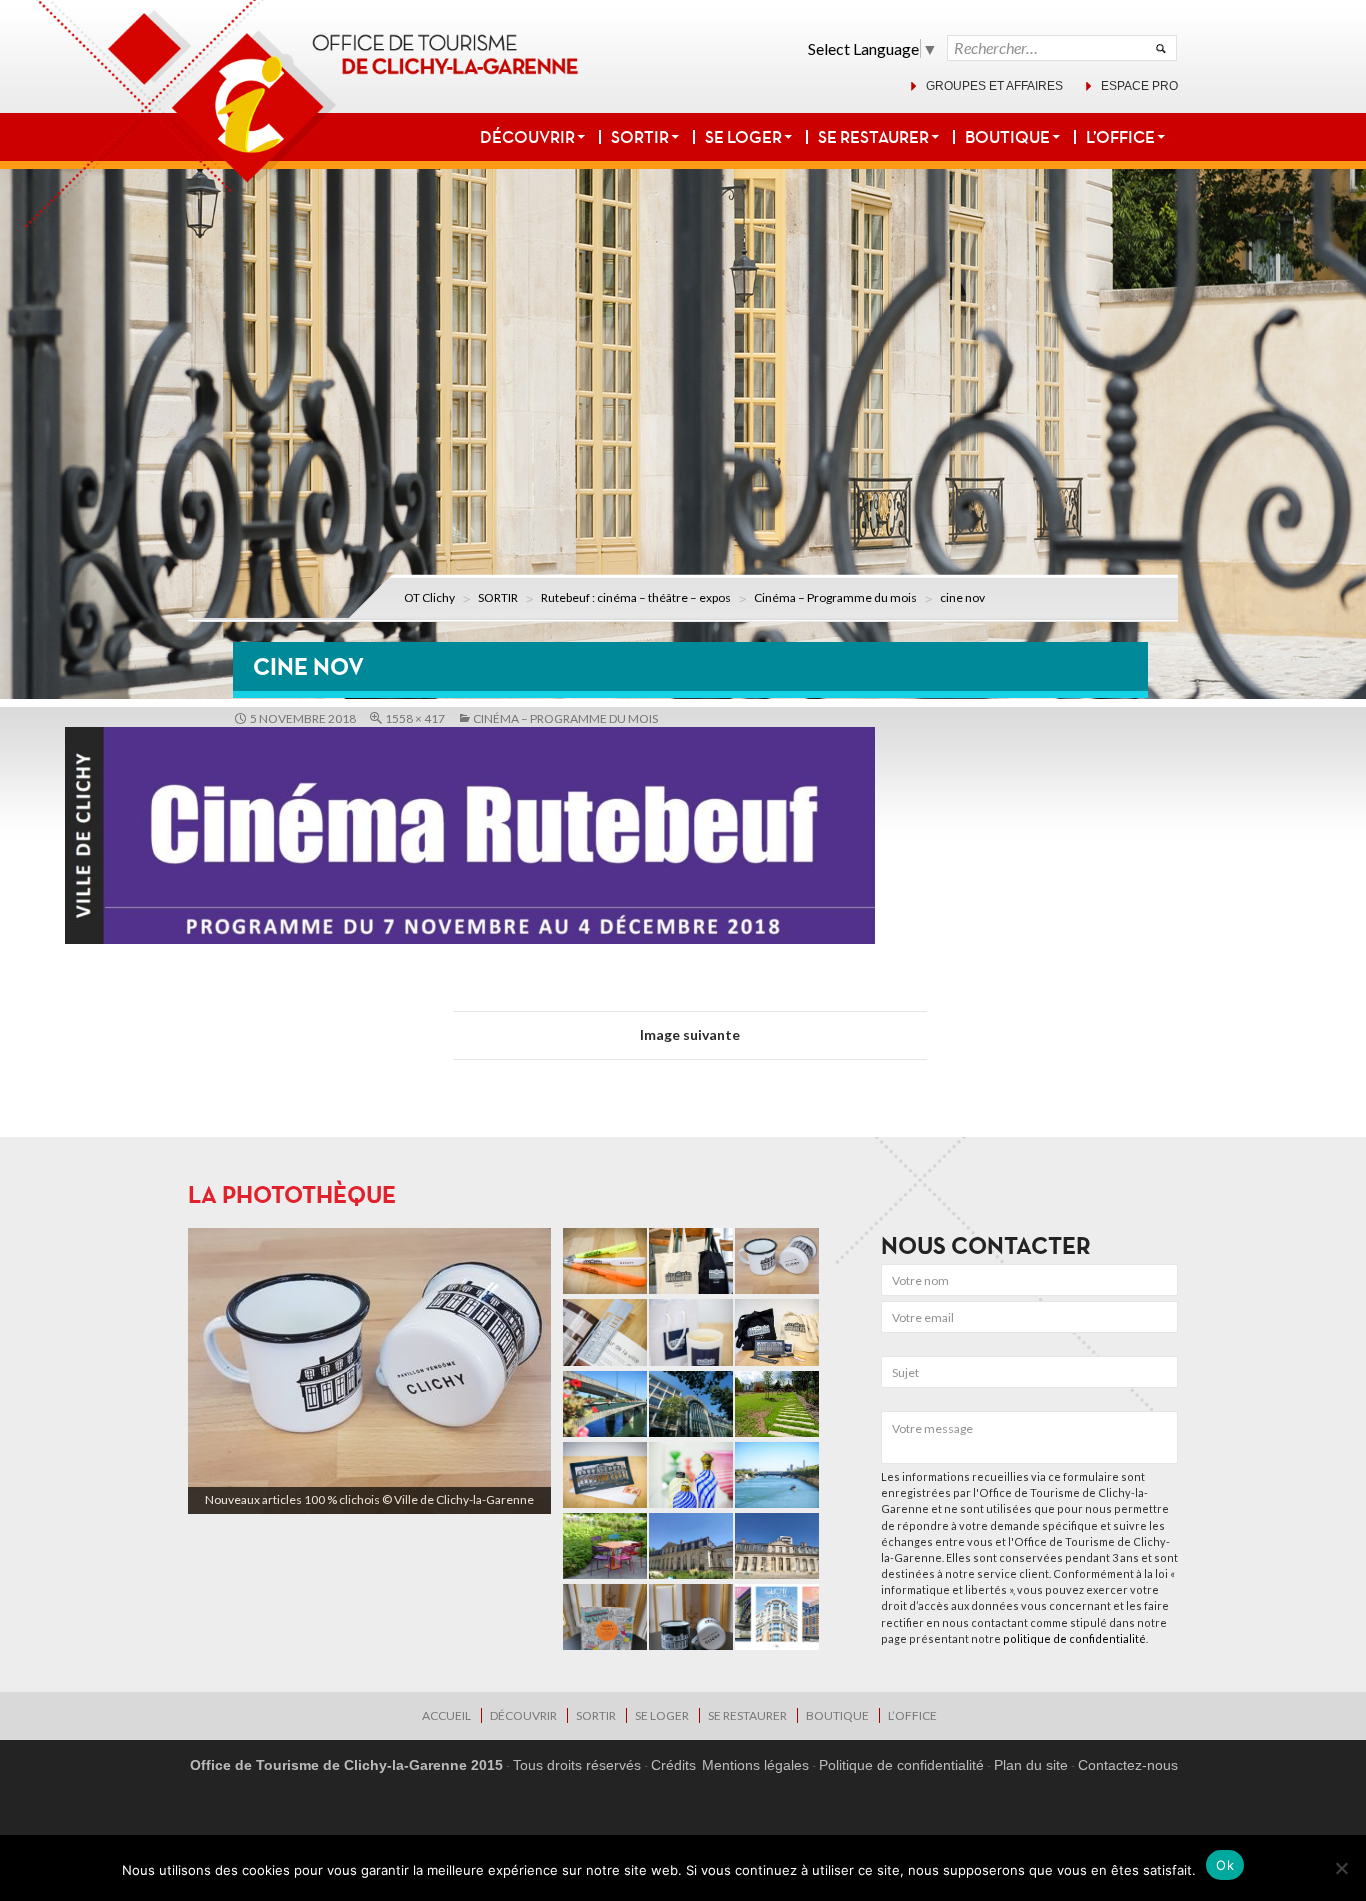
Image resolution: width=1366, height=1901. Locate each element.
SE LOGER (743, 137)
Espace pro (1139, 86)
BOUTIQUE (1007, 137)
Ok (1225, 1865)
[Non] (1341, 1868)
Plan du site (1031, 1765)
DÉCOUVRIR (527, 137)
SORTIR (640, 137)
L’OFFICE (1120, 137)
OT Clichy (429, 597)
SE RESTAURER (873, 137)
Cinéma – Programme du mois (835, 597)
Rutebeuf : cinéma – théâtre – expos (636, 597)
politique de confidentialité (1074, 1638)
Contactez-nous (1128, 1765)
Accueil (446, 1715)
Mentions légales (755, 1765)
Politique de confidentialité (901, 1765)
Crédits (673, 1765)
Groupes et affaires (994, 86)
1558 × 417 (415, 718)
